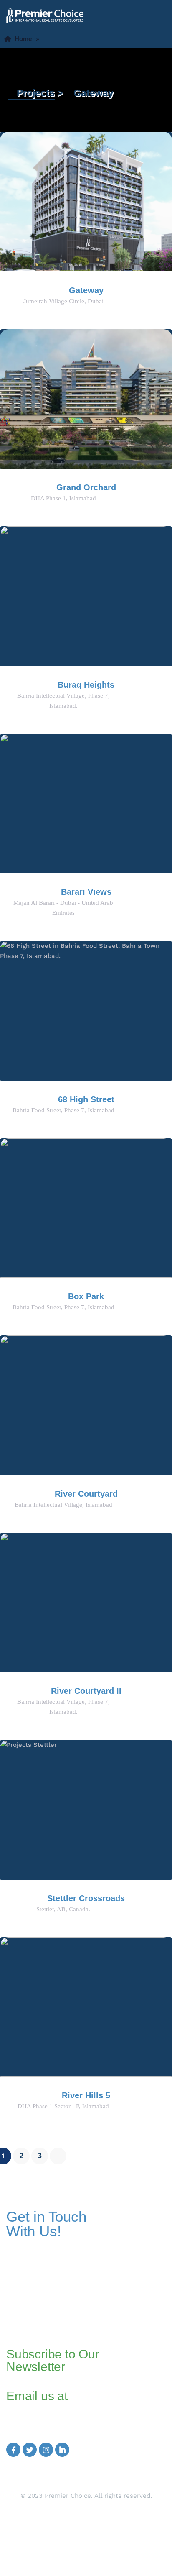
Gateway (86, 290)
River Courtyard (86, 1494)
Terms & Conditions (86, 2546)
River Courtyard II (86, 1691)
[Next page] (58, 2156)
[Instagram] (46, 2450)
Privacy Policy (86, 2536)
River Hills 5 (86, 2095)
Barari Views (86, 892)
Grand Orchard (86, 487)
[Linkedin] (62, 2450)
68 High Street (86, 1099)
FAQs (86, 2521)
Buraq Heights (86, 685)
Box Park (86, 1296)
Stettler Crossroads (86, 1898)
